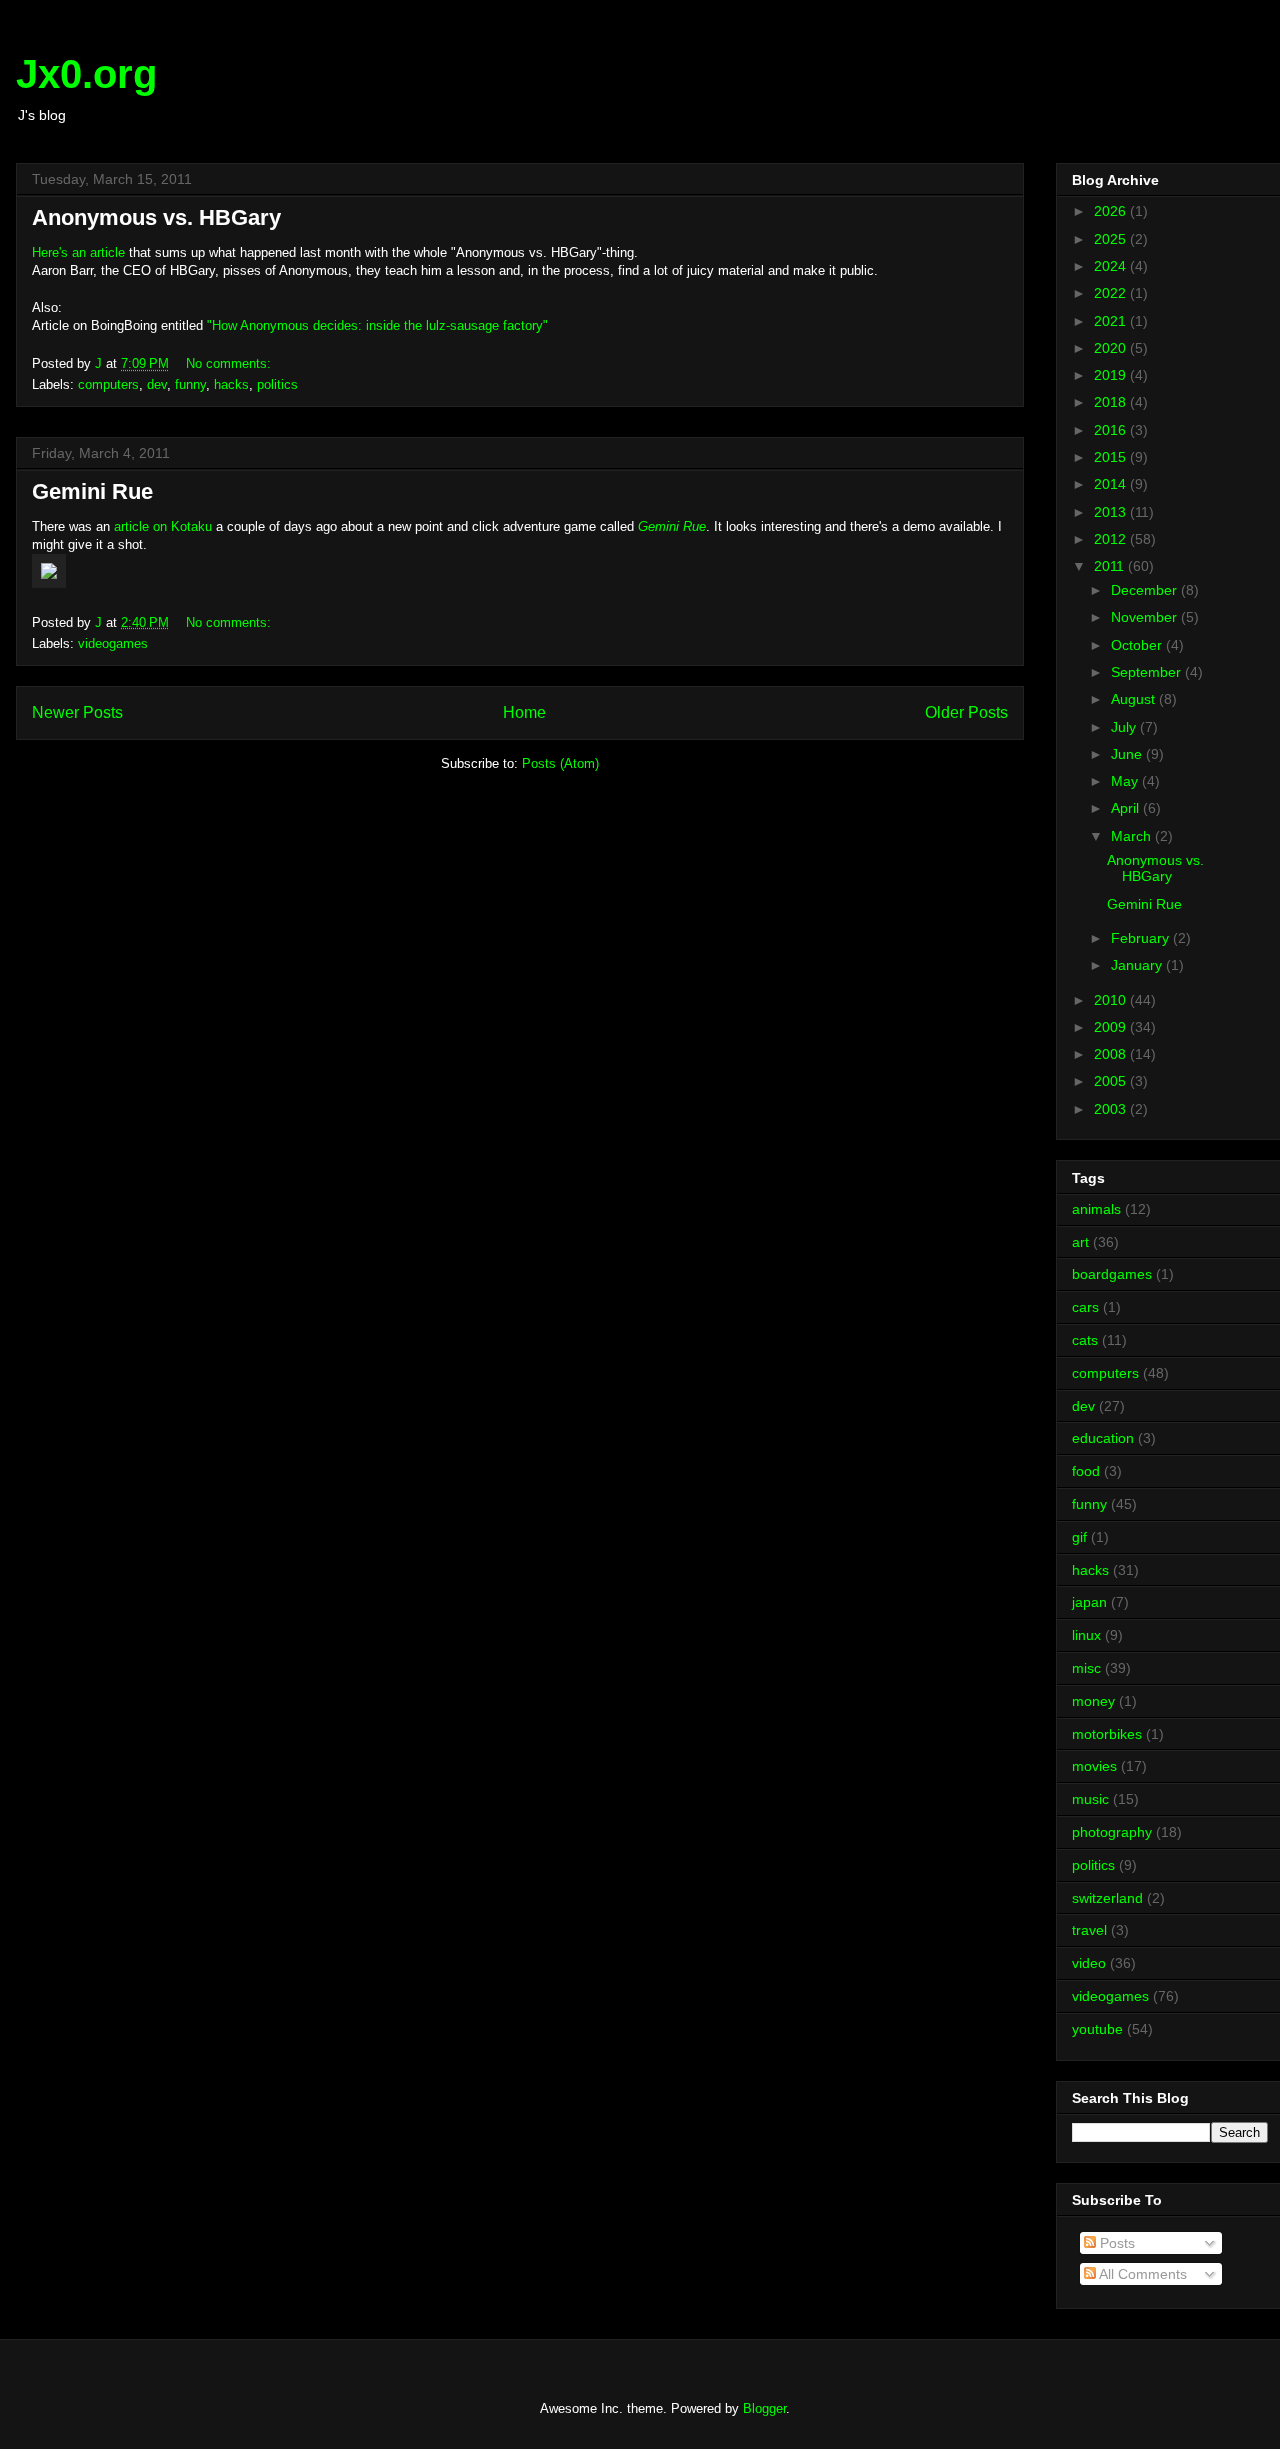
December (1146, 590)
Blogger (764, 2408)
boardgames (1112, 1274)
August (1135, 699)
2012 (1112, 539)
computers (108, 384)
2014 (1112, 484)
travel (1089, 1930)
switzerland (1107, 1898)
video (1089, 1963)
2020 (1112, 348)
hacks (231, 384)
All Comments (1141, 2274)
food (1086, 1471)
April (1127, 808)
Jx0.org (86, 74)
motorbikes (1107, 1734)
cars (1085, 1307)
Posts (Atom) (560, 763)
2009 (1112, 1027)
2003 (1112, 1109)
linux (1086, 1635)
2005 (1112, 1081)
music (1090, 1799)
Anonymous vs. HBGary (156, 217)
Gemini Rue (92, 491)
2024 (1112, 266)
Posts (1115, 2243)
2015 (1112, 457)
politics (277, 384)
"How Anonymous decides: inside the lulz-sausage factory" (377, 325)
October (1138, 645)
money (1093, 1701)
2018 (1112, 402)
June (1128, 754)
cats (1085, 1340)
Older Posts (966, 712)
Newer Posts (77, 712)
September (1148, 672)
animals (1096, 1209)
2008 (1112, 1054)
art (1080, 1242)
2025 (1112, 239)
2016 (1112, 430)
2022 (1112, 293)
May (1126, 781)
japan (1089, 1602)
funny (190, 384)
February (1142, 938)
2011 (1111, 566)
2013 (1112, 512)
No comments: (230, 363)
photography (1112, 1832)
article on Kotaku (163, 526)
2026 (1112, 211)
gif (1079, 1537)
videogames (113, 643)
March (1133, 836)
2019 (1112, 375)
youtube (1097, 2029)
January (1138, 965)
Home (524, 712)
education (1103, 1438)
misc (1086, 1668)
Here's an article (78, 252)
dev (157, 384)
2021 (1112, 321)
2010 (1112, 1000)
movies (1094, 1766)
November (1146, 617)
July (1125, 727)
